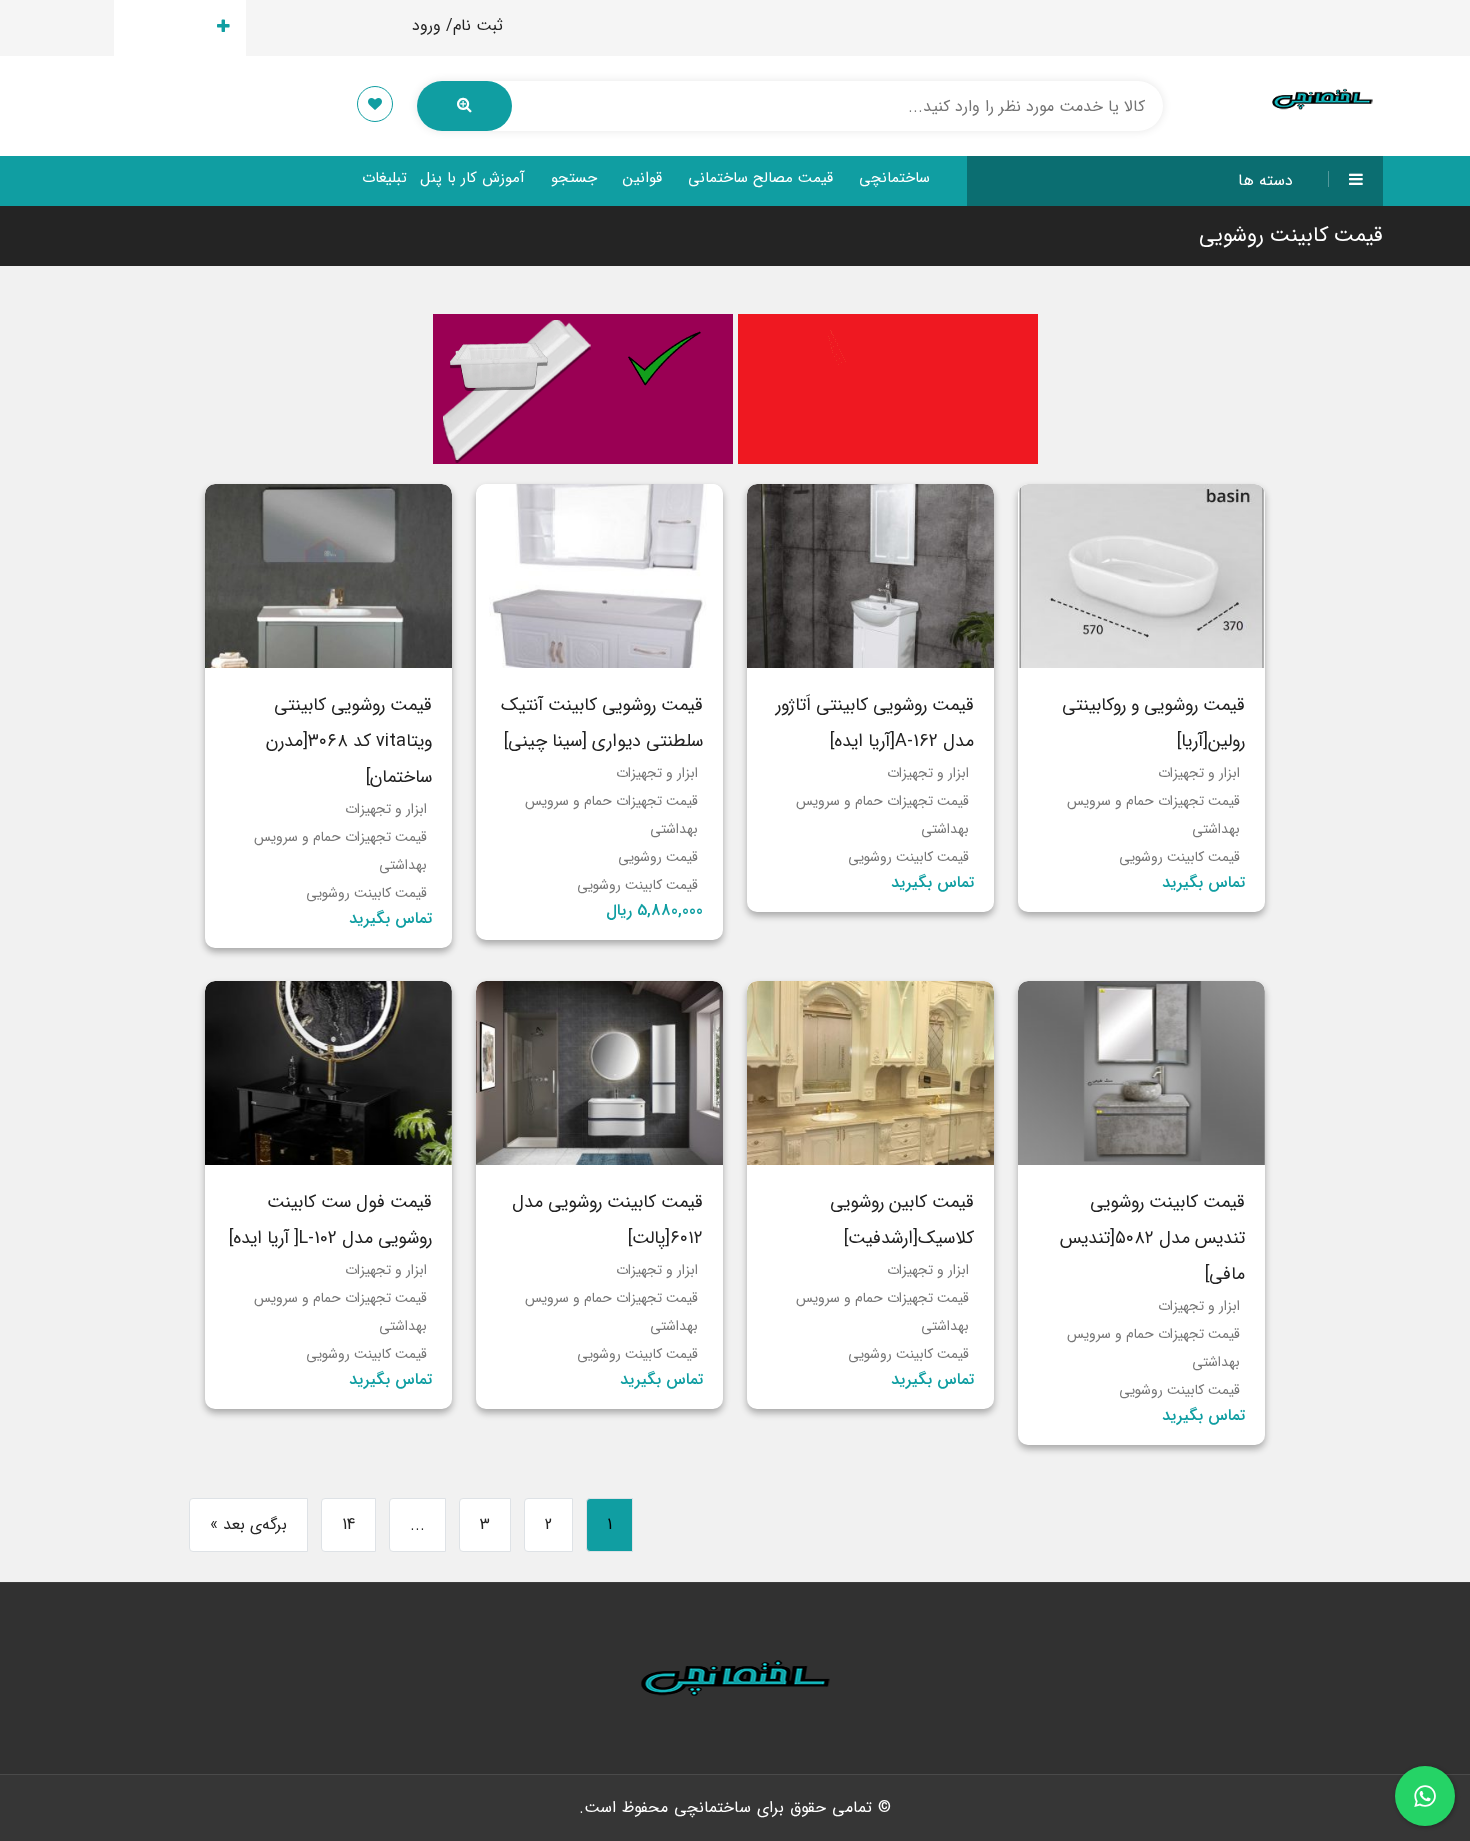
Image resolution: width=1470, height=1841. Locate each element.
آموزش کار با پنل (472, 178)
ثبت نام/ (474, 25)
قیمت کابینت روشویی (1179, 857)
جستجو (574, 178)
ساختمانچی (894, 178)
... (417, 1524)
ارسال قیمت (168, 27)
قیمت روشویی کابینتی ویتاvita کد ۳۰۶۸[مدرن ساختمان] (349, 741)
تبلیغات (384, 178)
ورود (426, 25)
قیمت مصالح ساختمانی (760, 178)
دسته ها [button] (1265, 180)
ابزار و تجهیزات (1199, 773)
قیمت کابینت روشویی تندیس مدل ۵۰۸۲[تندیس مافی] (1152, 1238)
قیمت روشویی (658, 857)
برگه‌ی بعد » (248, 1524)
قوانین (642, 178)
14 (348, 1524)
